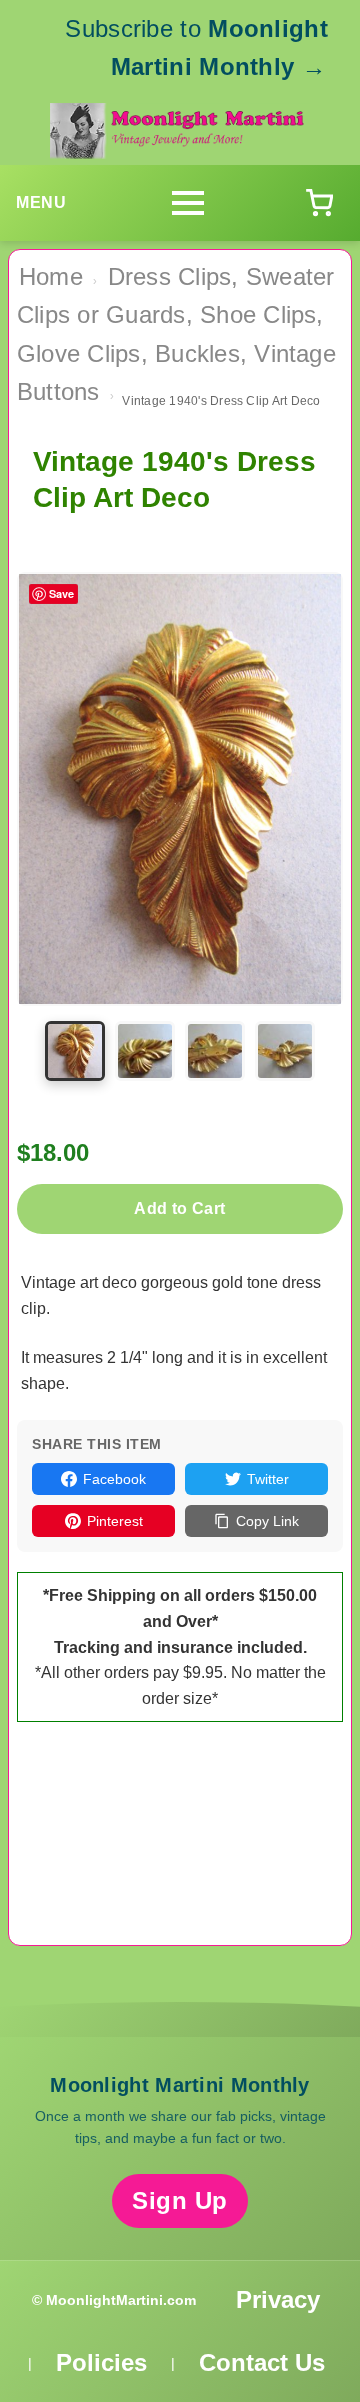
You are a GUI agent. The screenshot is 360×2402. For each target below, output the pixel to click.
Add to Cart (179, 1208)
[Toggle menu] (188, 203)
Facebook (114, 1479)
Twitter (268, 1479)
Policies (101, 2362)
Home (51, 276)
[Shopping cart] (319, 203)
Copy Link (267, 1521)
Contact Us (262, 2362)
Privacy (278, 2299)
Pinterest (115, 1521)
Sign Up (180, 2200)
